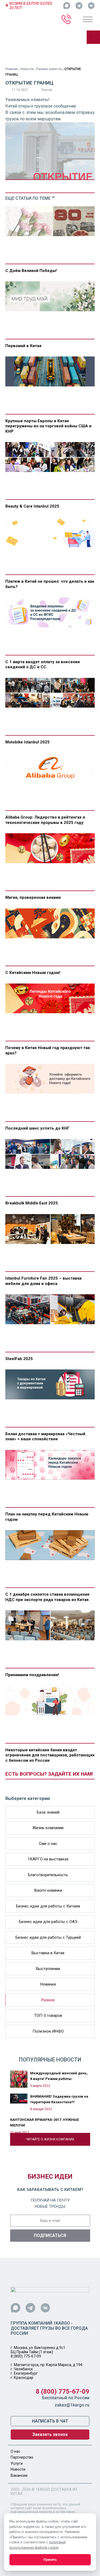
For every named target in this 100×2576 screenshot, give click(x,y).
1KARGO (43, 2489)
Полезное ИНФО (48, 2031)
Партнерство (22, 2457)
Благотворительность (48, 1875)
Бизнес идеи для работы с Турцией (48, 1937)
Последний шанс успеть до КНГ (37, 1128)
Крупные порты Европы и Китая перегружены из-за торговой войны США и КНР (48, 426)
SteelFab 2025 (19, 1359)
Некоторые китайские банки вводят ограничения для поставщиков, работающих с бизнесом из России (50, 1755)
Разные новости (49, 69)
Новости (27, 69)
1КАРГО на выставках (48, 1859)
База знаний (48, 1812)
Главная (12, 69)
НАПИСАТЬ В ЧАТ (50, 2421)
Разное (47, 90)
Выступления (48, 1969)
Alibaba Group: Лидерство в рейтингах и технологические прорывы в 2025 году (45, 820)
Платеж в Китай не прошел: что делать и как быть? (50, 584)
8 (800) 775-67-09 (26, 2356)
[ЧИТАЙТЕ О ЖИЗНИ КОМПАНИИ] (12, 2143)
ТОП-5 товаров (48, 2016)
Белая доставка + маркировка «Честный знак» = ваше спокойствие (45, 1437)
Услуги (17, 2463)
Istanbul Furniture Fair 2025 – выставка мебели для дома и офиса (43, 1281)
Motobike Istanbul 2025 (27, 742)
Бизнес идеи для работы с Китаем (48, 1906)
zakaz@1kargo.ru (72, 2405)
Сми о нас (48, 1844)
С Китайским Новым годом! (33, 973)
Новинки (48, 1984)
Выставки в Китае (48, 1953)
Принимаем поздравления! (32, 1675)
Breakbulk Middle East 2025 (32, 1203)
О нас (15, 2451)
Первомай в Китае (23, 346)
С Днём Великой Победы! (31, 271)
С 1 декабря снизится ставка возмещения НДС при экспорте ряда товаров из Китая (47, 1597)
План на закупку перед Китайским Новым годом (47, 1517)
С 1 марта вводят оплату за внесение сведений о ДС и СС (43, 665)
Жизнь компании (48, 1828)
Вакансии (19, 2475)
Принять (50, 2560)
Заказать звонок (50, 2434)
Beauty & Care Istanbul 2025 (32, 506)
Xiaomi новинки (48, 1890)
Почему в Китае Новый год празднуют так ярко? (48, 1050)
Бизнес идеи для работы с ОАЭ (48, 1922)
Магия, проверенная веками (33, 897)
